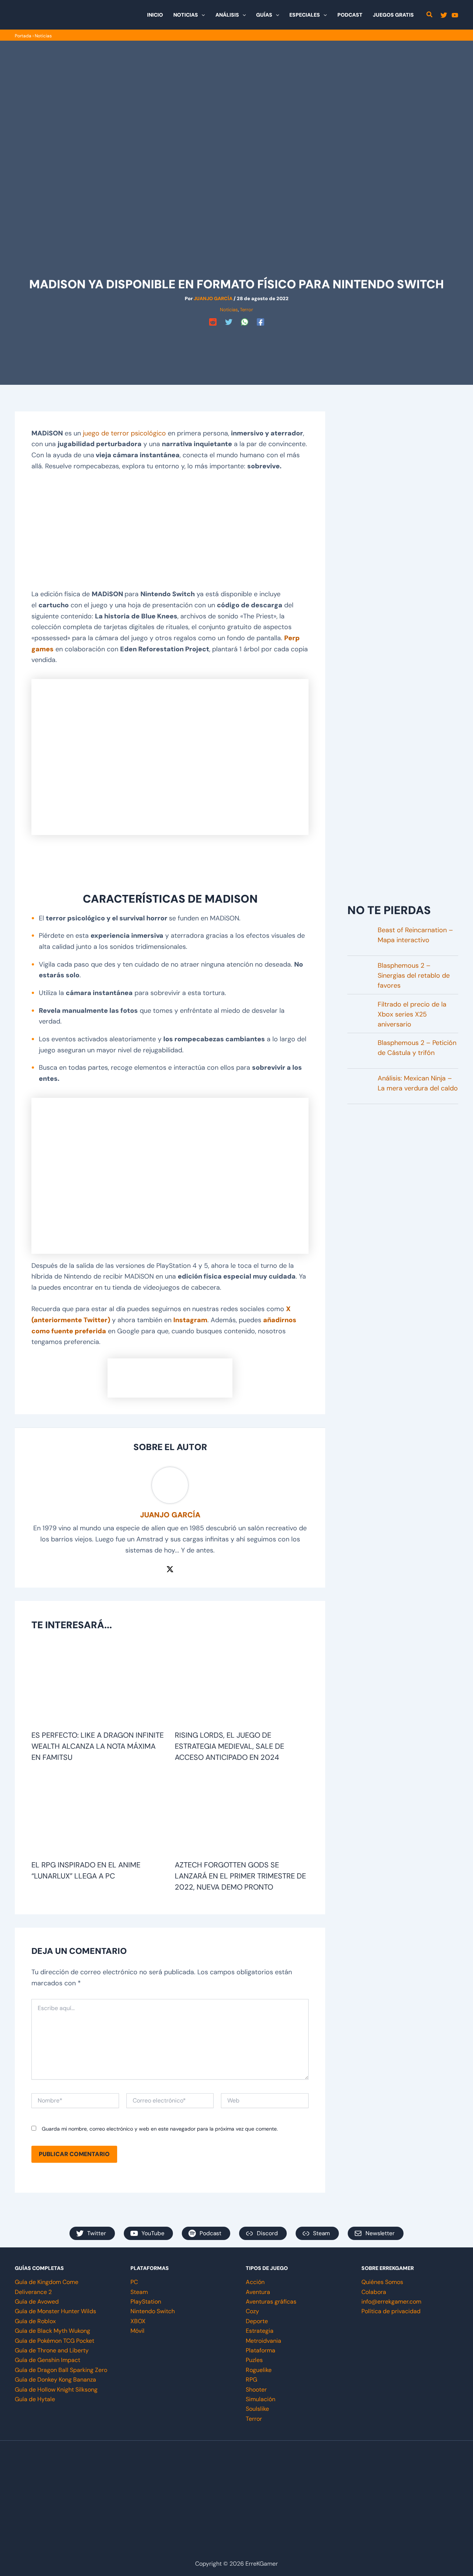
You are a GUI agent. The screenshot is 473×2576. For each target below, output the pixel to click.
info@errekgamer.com (391, 2302)
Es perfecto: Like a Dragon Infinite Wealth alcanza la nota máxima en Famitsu (98, 1746)
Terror (246, 310)
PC (134, 2282)
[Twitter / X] (170, 1568)
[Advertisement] (236, 345)
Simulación (261, 2399)
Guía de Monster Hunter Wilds (55, 2311)
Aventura (258, 2292)
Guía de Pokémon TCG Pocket (55, 2341)
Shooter (256, 2390)
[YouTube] (455, 15)
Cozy (252, 2311)
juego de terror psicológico (124, 433)
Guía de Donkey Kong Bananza (55, 2380)
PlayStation (146, 2302)
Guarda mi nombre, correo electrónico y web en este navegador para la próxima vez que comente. (160, 2129)
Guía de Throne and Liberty (52, 2350)
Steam (139, 2292)
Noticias (43, 36)
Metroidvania (263, 2341)
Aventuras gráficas (271, 2302)
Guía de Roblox (35, 2321)
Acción (255, 2282)
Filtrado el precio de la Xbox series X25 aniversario (412, 1014)
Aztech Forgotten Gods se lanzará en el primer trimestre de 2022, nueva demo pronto (240, 1876)
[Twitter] (444, 15)
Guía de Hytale (35, 2399)
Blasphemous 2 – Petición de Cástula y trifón (417, 1048)
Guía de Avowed (37, 2302)
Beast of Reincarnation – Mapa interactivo (415, 935)
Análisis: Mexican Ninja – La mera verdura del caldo (418, 1083)
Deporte (257, 2321)
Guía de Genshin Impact (47, 2360)
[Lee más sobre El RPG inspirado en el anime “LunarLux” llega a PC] (98, 1815)
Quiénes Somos (382, 2282)
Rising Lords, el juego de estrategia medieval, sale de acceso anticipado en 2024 (229, 1746)
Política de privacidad (391, 2311)
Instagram (190, 1320)
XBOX (138, 2321)
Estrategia (260, 2331)
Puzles (254, 2360)
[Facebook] (261, 322)
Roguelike (259, 2370)
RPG (251, 2380)
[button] (201, 15)
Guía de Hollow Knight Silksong (56, 2390)
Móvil (137, 2331)
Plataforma (261, 2350)
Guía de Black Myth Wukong (52, 2331)
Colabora (374, 2292)
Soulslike (257, 2409)
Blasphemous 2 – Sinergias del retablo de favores (414, 975)
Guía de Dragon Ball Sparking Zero (61, 2370)
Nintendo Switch (153, 2311)
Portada (23, 36)
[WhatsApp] (245, 322)
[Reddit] (213, 322)
